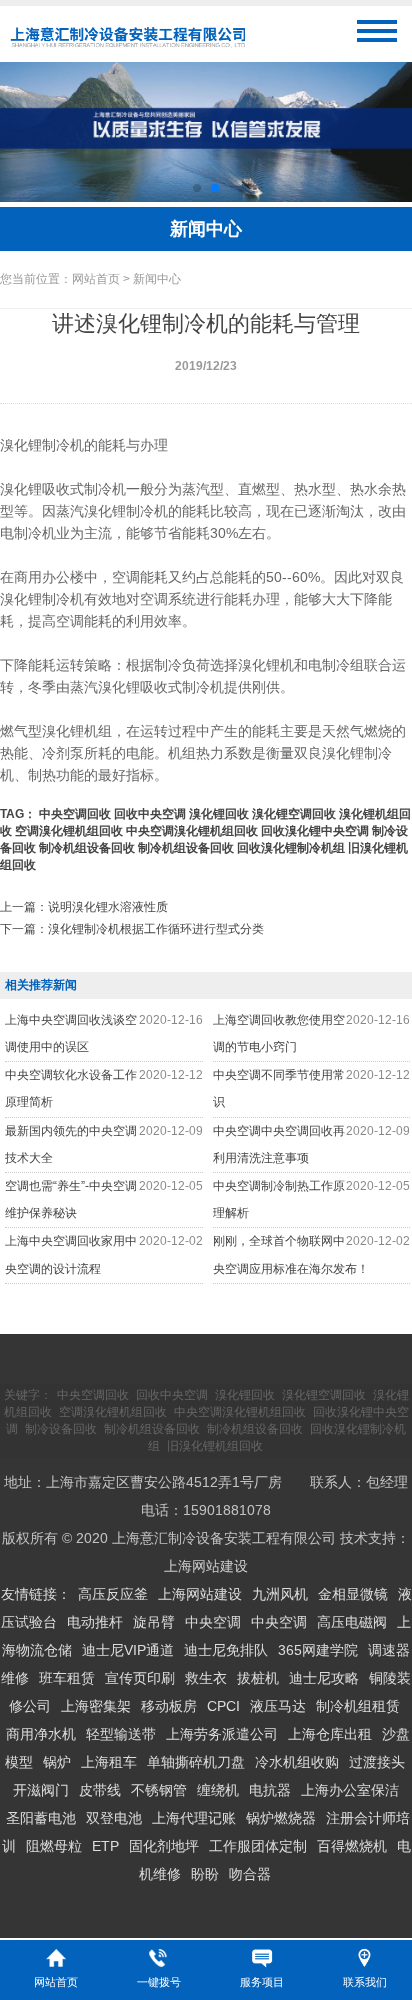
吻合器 (250, 1874)
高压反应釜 (113, 1594)
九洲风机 (280, 1594)
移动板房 (169, 1706)
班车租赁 (67, 1678)
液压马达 (278, 1706)
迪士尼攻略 (324, 1678)
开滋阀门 (41, 1790)
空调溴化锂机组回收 (69, 831)
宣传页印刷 (140, 1678)
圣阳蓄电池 (41, 1818)
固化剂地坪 (164, 1846)
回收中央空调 (150, 814)
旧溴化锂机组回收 (215, 1446)
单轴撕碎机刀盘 (196, 1762)
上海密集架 (96, 1706)
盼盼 (205, 1874)
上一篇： (84, 907)
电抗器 (270, 1790)
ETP (105, 1846)
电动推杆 (95, 1622)
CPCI (223, 1706)
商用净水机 (41, 1734)
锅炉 (57, 1762)
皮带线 (100, 1790)
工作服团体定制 (258, 1846)
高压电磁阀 (352, 1622)
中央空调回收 (75, 814)
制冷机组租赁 (358, 1706)
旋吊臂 (154, 1622)
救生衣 (206, 1678)
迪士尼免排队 (226, 1650)
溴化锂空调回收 (294, 814)
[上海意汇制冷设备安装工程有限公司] (127, 48)
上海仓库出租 (330, 1734)
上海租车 (109, 1762)
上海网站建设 (206, 1566)
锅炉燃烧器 (281, 1818)
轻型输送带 (121, 1734)
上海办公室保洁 (350, 1790)
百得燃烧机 (352, 1846)
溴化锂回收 (219, 814)
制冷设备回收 (61, 1429)
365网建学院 (318, 1650)
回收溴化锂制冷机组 (291, 848)
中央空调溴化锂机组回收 (192, 831)
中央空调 (213, 1622)
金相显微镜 (353, 1594)
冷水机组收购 (297, 1762)
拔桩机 (258, 1678)
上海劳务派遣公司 (222, 1734)
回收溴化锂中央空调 (315, 831)
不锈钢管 (159, 1790)
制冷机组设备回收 (87, 848)
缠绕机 (218, 1790)
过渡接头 (377, 1762)
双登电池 (114, 1818)
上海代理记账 (194, 1818)
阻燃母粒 (54, 1846)
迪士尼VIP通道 (128, 1650)
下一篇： (132, 929)
